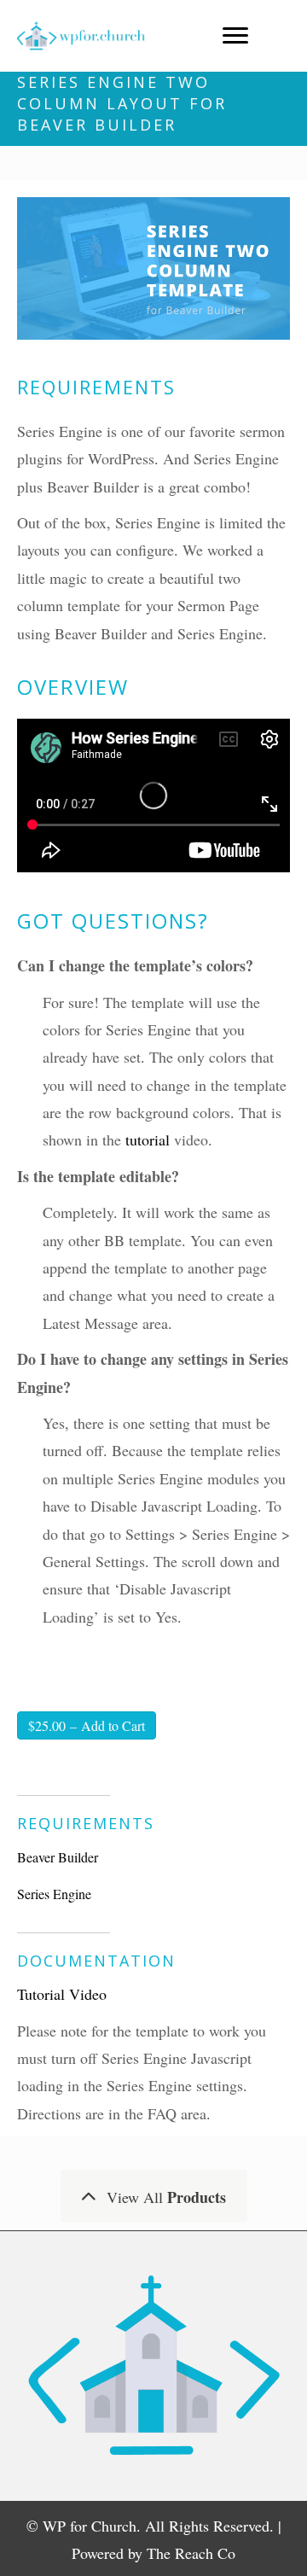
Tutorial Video (62, 1994)
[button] (154, 2196)
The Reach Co (191, 2553)
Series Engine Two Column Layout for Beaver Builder (122, 103)
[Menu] (235, 36)
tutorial (148, 1139)
